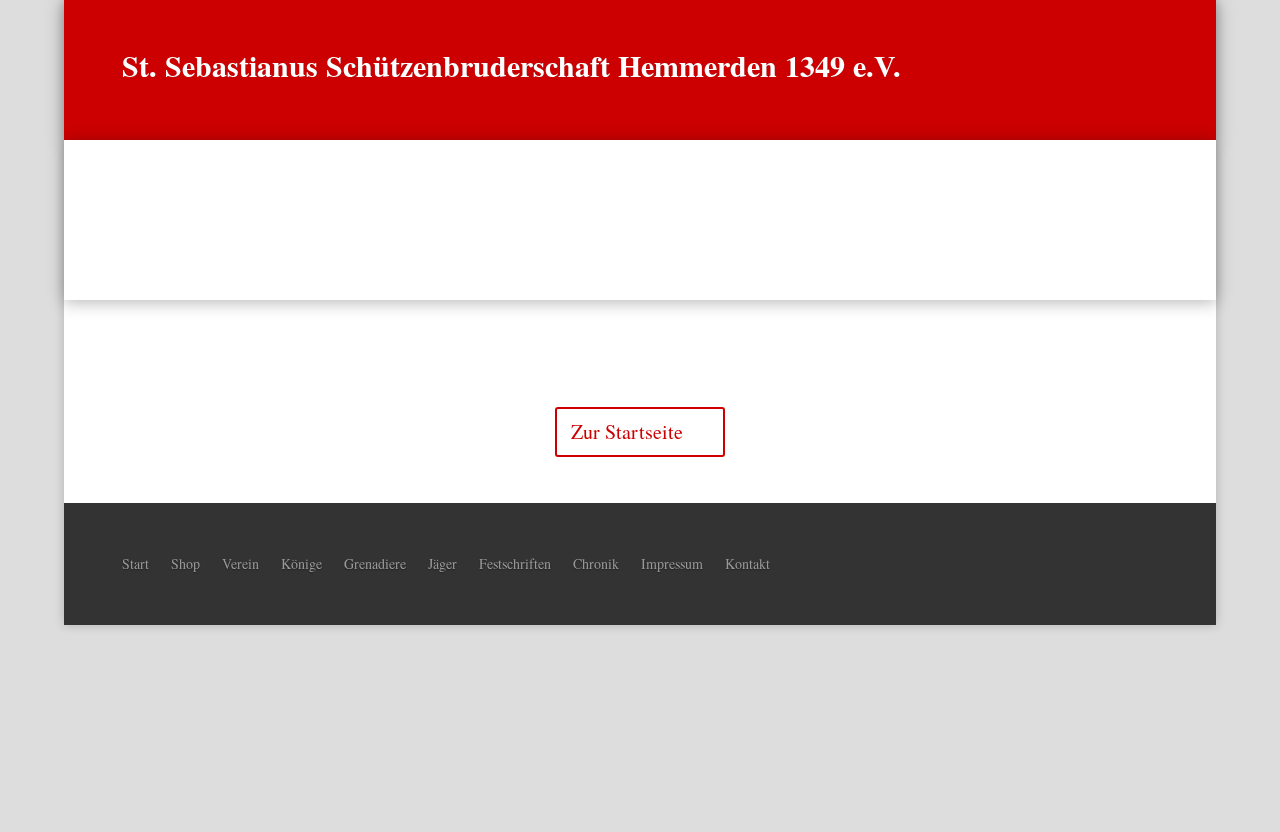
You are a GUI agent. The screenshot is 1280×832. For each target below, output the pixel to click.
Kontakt (747, 562)
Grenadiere (600, 219)
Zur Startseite (627, 431)
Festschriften (515, 562)
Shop (185, 562)
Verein (407, 219)
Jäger (700, 219)
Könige (496, 219)
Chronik (790, 219)
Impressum (672, 562)
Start (346, 219)
